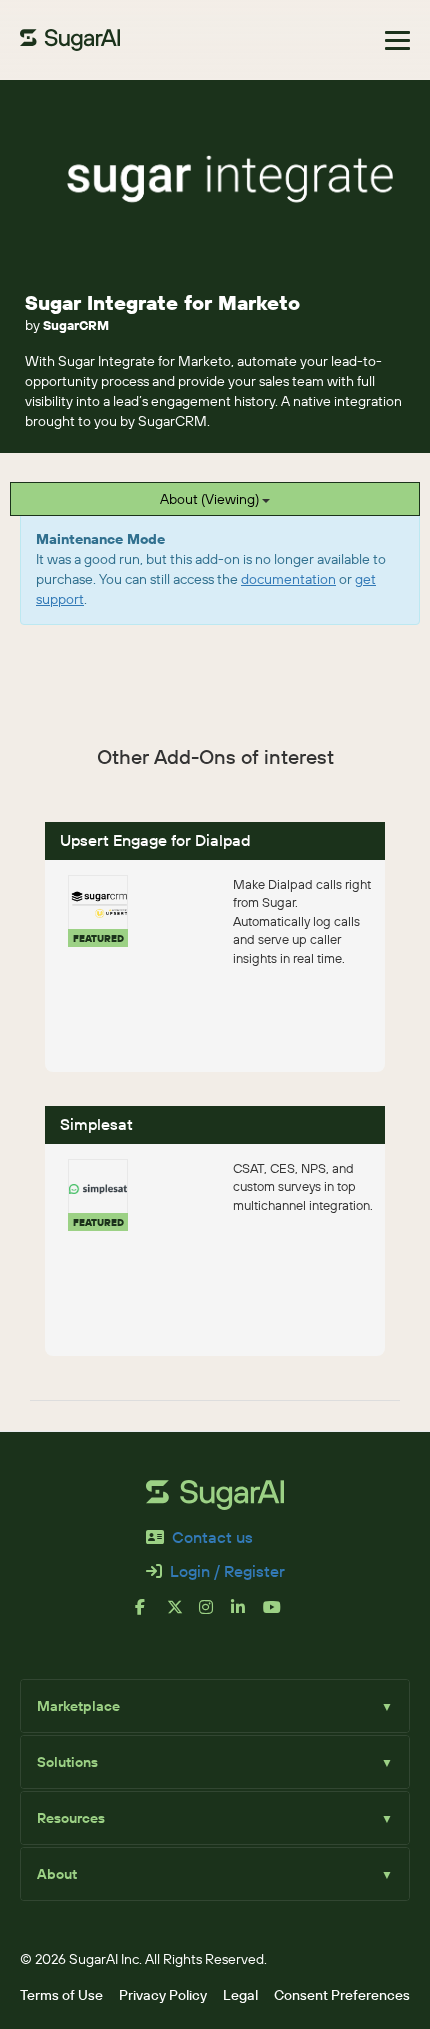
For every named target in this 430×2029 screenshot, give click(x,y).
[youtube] (279, 1615)
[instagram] (215, 1615)
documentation (288, 579)
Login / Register (227, 1571)
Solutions (215, 1762)
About (215, 1874)
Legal (240, 1995)
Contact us (212, 1537)
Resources (215, 1818)
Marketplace (215, 1706)
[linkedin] (247, 1615)
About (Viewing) (211, 499)
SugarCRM (76, 325)
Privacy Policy (163, 1995)
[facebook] (151, 1615)
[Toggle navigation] (397, 40)
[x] (183, 1615)
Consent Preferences (342, 1995)
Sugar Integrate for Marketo (162, 302)
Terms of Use (61, 1995)
